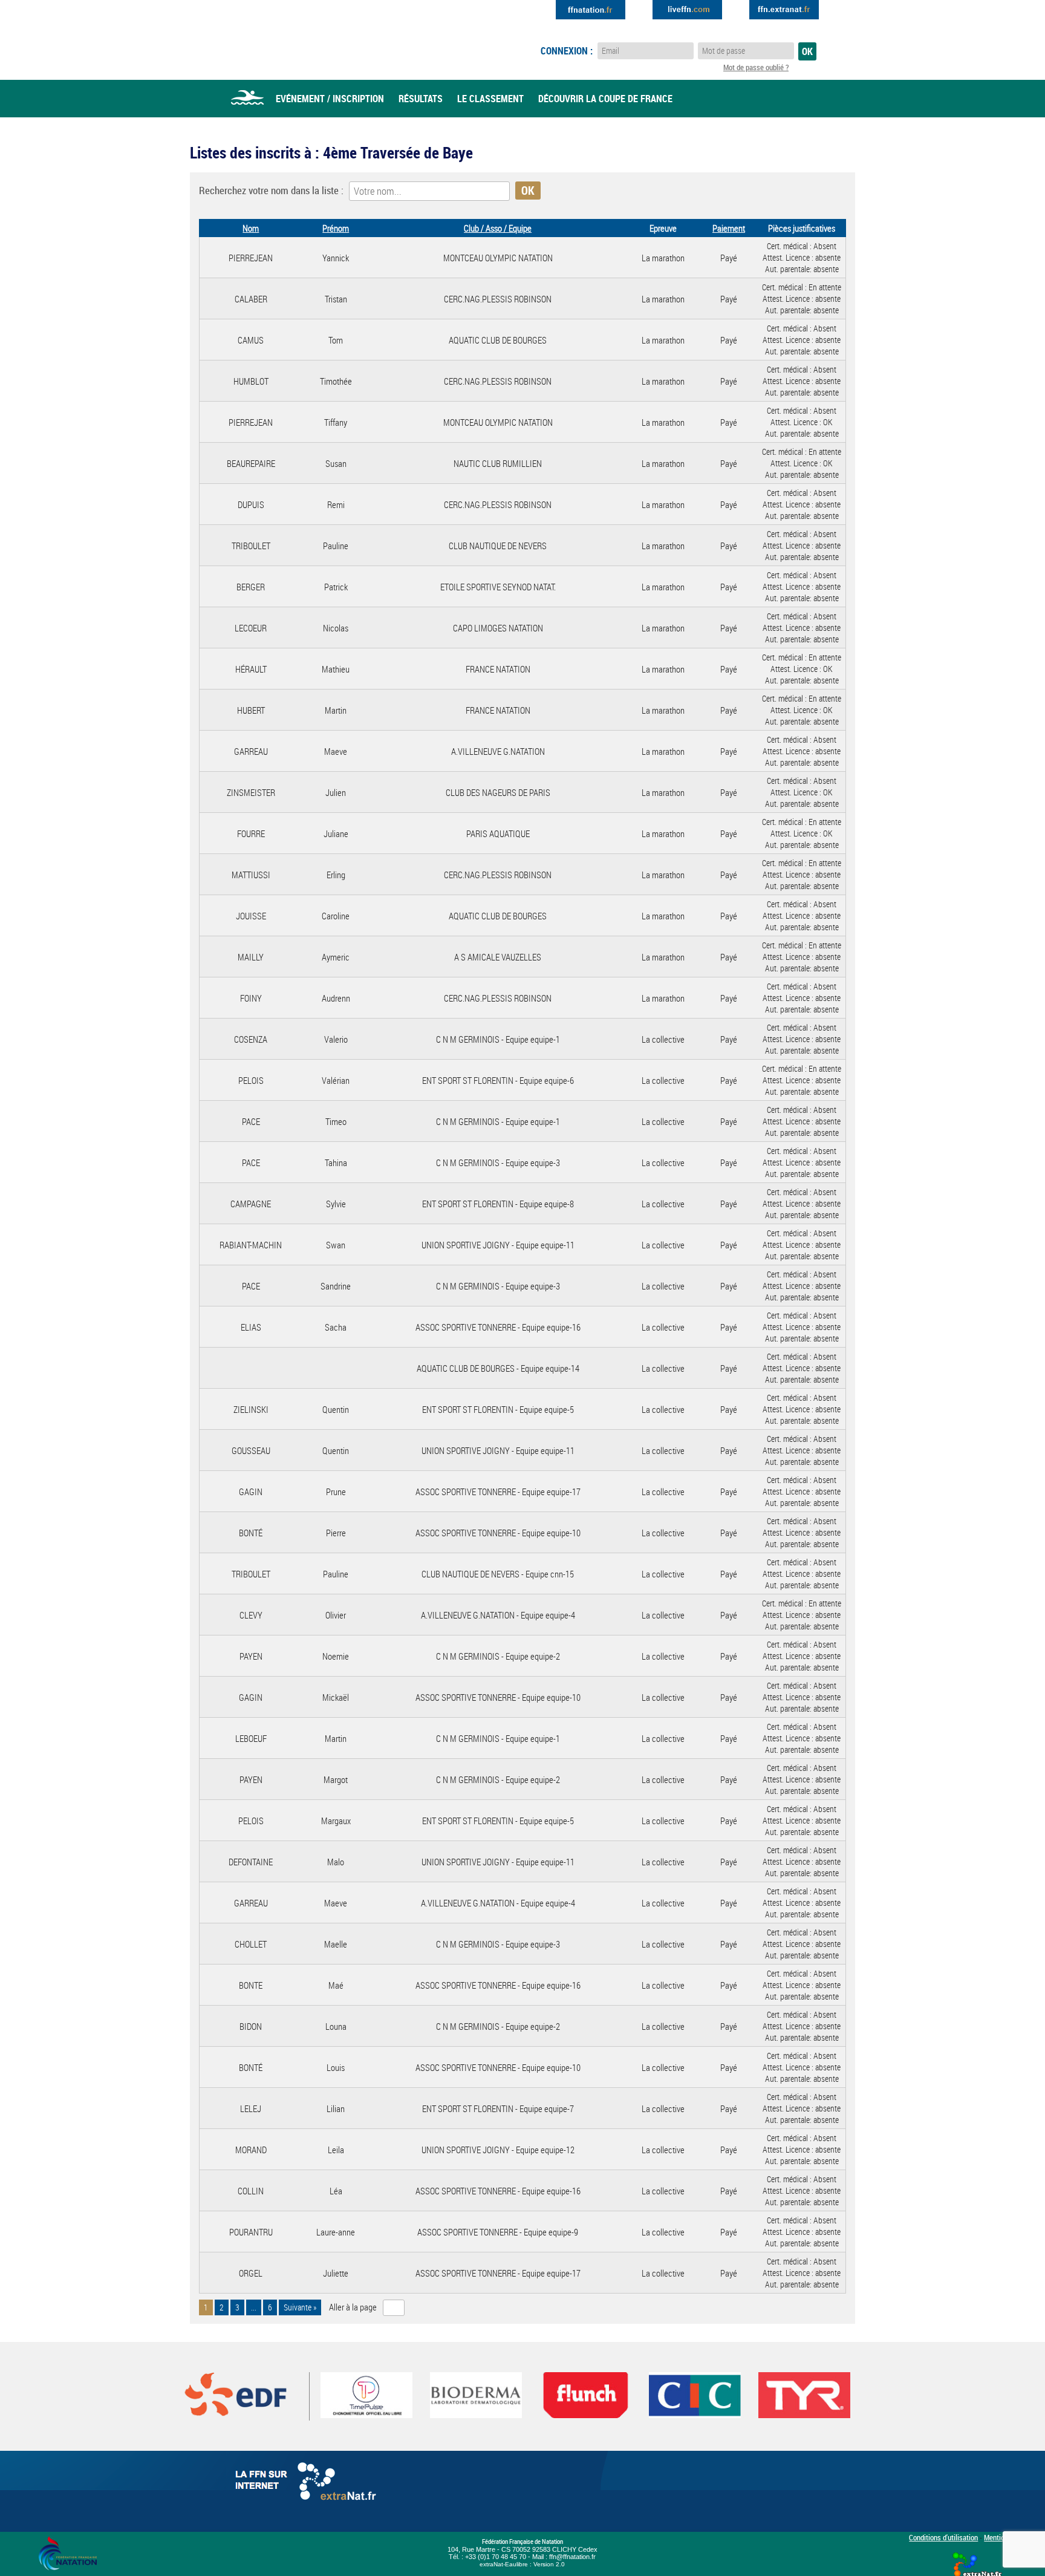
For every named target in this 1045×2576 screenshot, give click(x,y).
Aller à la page (353, 2307)
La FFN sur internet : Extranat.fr (308, 2484)
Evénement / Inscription (330, 99)
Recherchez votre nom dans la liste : (271, 190)
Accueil (247, 99)
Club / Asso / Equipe (498, 228)
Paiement (729, 228)
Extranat (784, 10)
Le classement (490, 99)
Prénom (336, 228)
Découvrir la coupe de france (605, 99)
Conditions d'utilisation (943, 2537)
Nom (251, 228)
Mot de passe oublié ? (756, 67)
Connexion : (567, 51)
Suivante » (300, 2307)
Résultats (421, 99)
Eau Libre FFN (285, 39)
